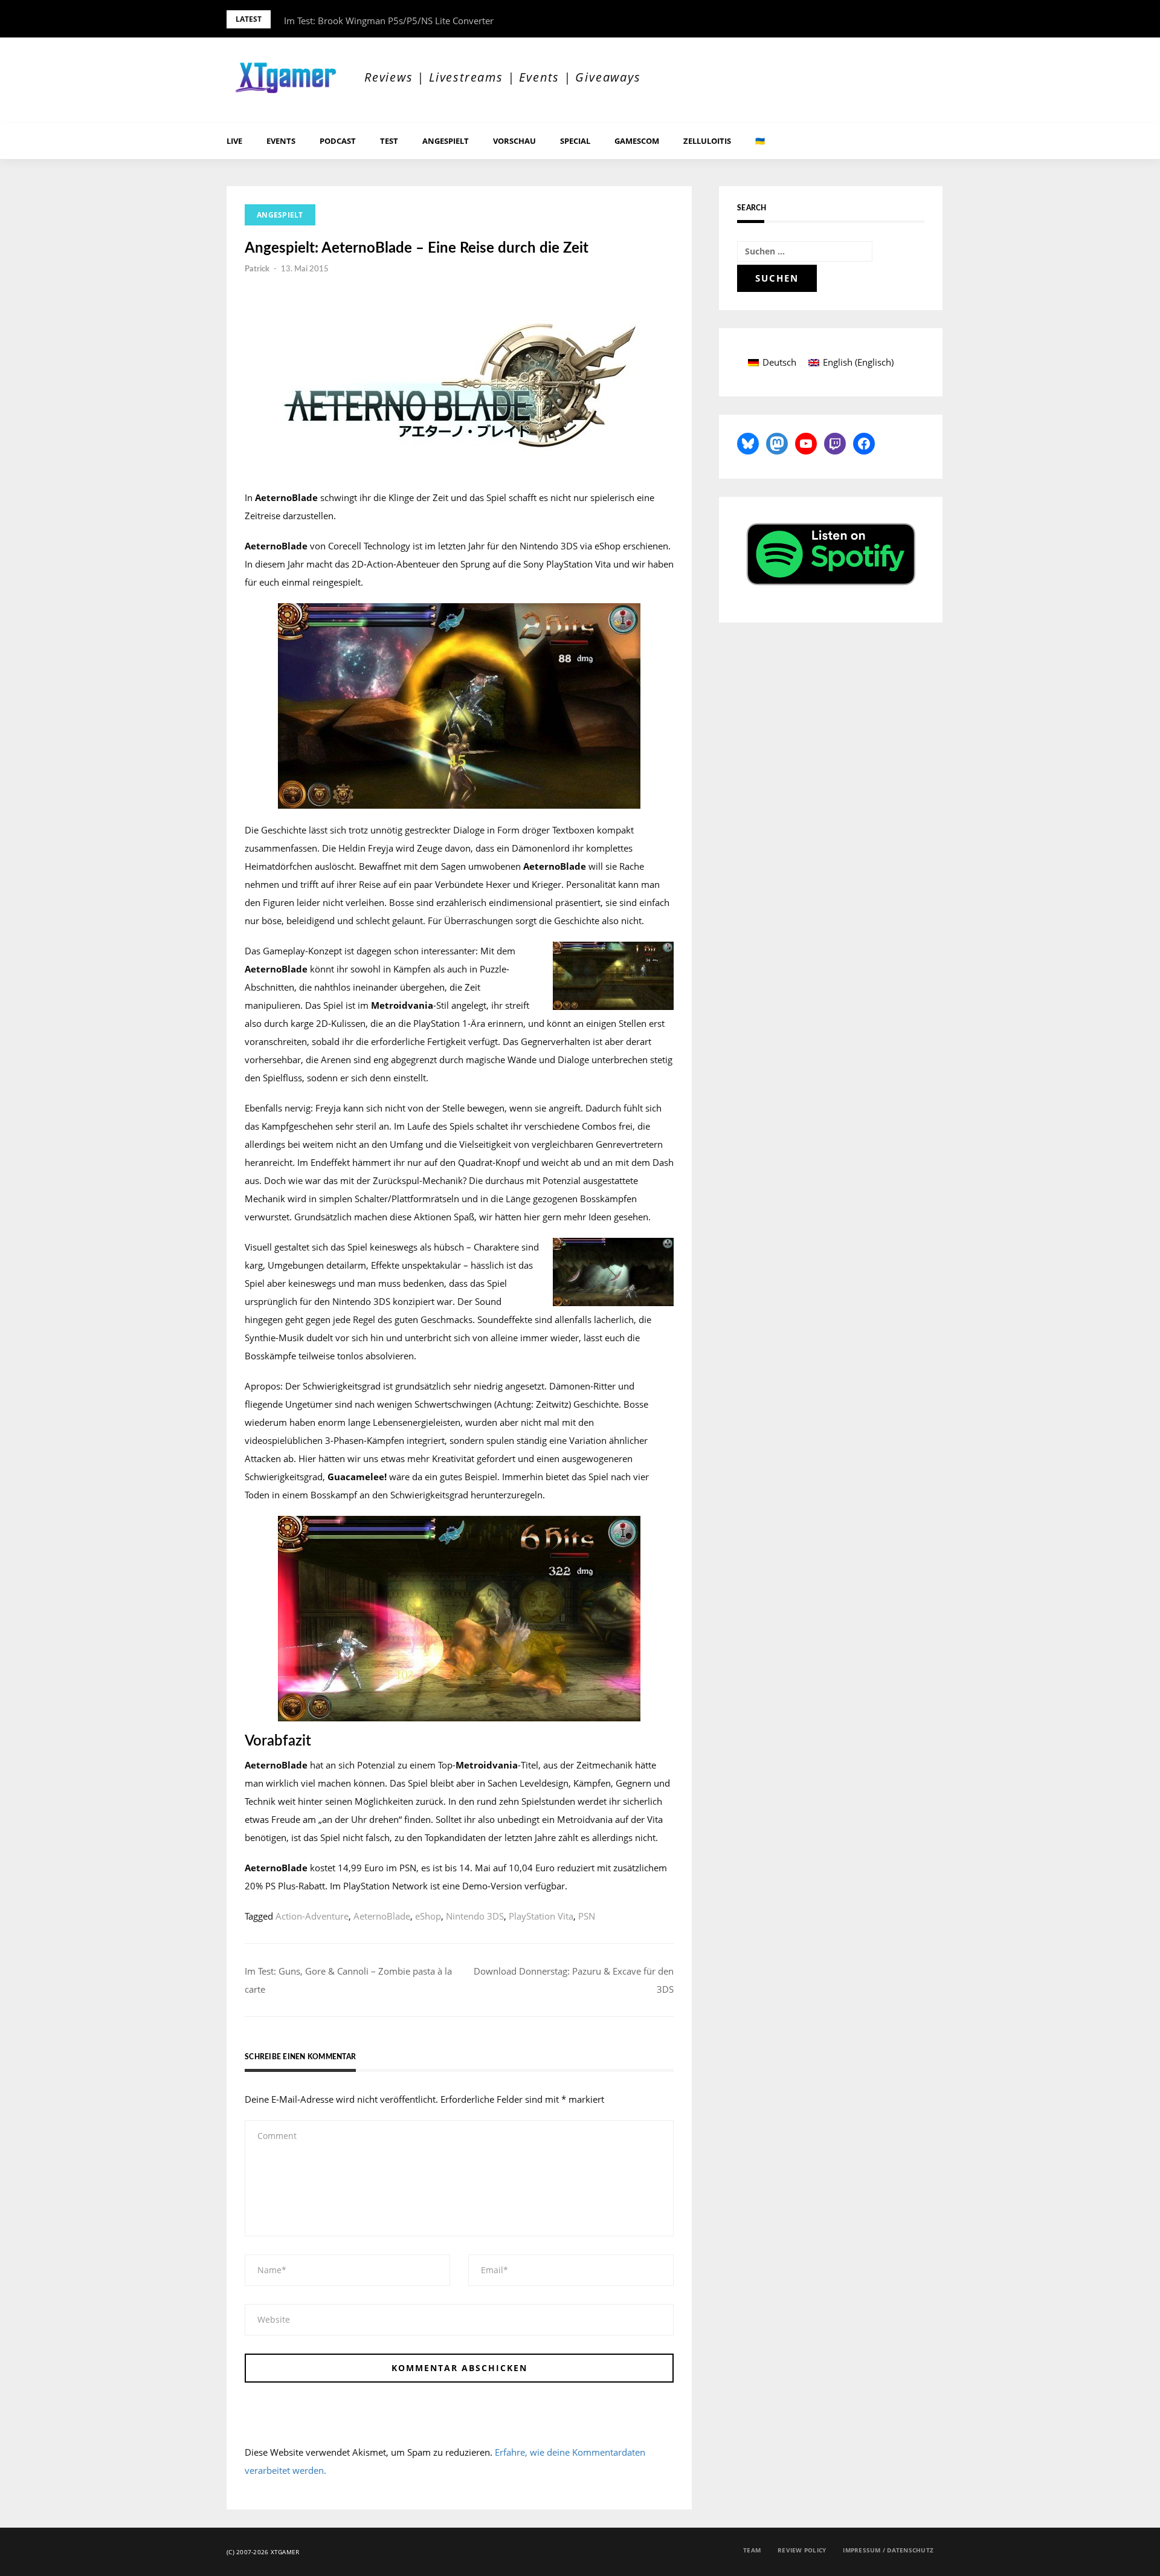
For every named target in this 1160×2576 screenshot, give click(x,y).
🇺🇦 (760, 141)
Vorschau (514, 141)
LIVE (234, 141)
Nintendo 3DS (475, 1916)
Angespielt (446, 141)
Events (281, 141)
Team (752, 2550)
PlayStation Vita (541, 1916)
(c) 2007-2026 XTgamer (263, 2552)
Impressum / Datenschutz (888, 2550)
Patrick (257, 269)
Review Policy (802, 2550)
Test (389, 141)
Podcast (338, 141)
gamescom (637, 141)
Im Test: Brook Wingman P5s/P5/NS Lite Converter (389, 21)
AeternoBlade (382, 1916)
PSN (587, 1916)
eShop (428, 1916)
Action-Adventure (312, 1916)
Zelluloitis (707, 141)
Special (575, 141)
